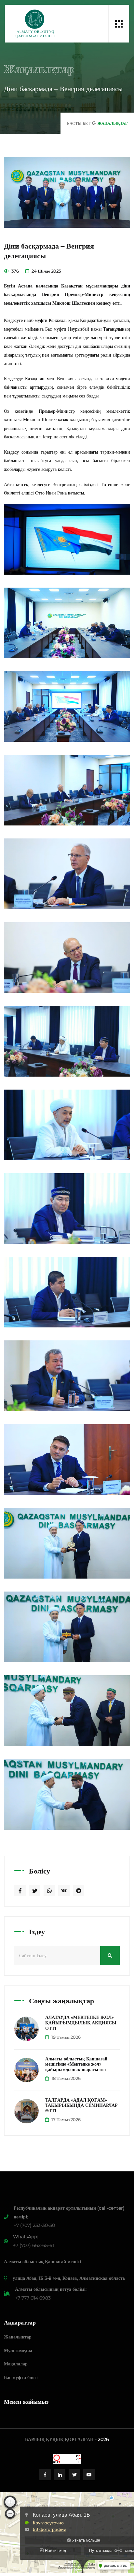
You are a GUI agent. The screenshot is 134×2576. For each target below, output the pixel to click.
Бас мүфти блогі (21, 2377)
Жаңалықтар (18, 2337)
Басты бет (79, 123)
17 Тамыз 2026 (66, 2119)
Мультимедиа (18, 2350)
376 (15, 271)
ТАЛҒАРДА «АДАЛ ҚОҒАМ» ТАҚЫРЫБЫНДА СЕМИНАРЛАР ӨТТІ (81, 2106)
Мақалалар (16, 2364)
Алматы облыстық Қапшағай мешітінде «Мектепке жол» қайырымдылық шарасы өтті (76, 2064)
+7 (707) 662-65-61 (33, 2245)
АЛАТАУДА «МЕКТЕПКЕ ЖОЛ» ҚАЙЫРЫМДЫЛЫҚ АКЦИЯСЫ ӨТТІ (81, 2023)
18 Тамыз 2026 (66, 2078)
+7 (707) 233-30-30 (34, 2225)
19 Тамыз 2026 (66, 2037)
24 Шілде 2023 (46, 271)
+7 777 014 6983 (33, 2298)
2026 (103, 2439)
